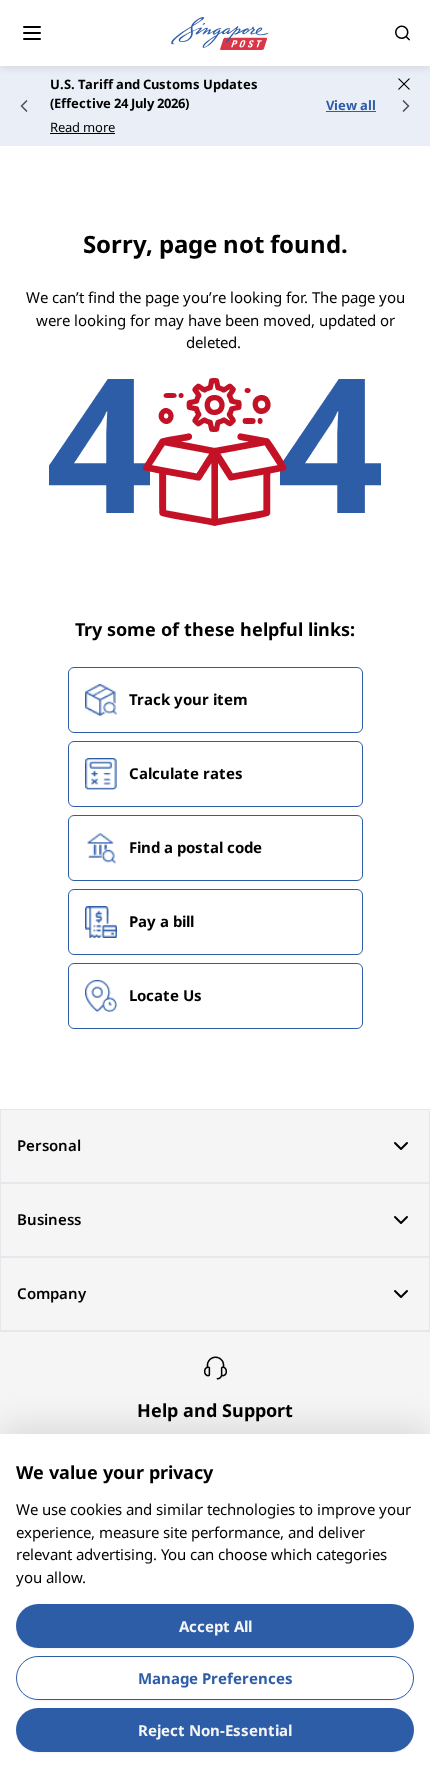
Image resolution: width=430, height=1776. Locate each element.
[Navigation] (32, 33)
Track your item (188, 699)
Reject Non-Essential (215, 1730)
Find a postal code (195, 847)
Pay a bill (161, 921)
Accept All (215, 1626)
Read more (82, 127)
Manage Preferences (215, 1678)
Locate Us (165, 995)
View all (351, 105)
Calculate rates (186, 773)
